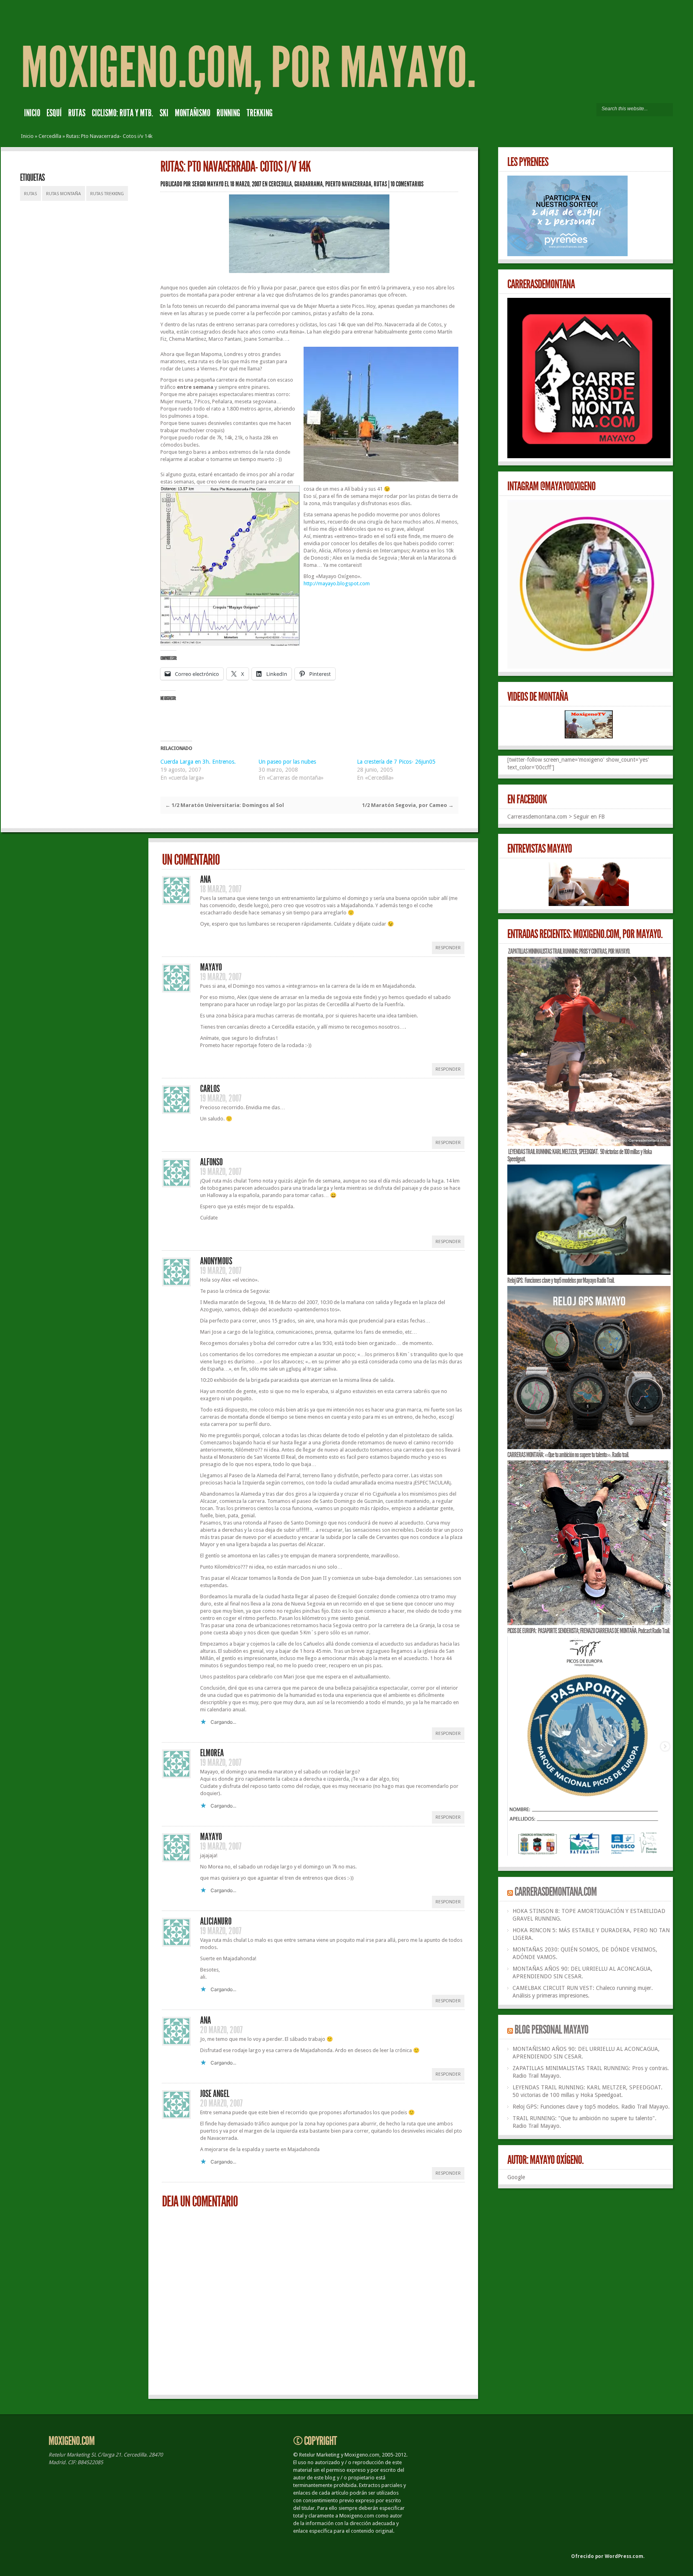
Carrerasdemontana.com (556, 1892)
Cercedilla (50, 136)
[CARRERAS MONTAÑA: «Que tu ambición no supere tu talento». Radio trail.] (589, 1623)
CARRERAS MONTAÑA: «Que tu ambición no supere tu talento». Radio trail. (568, 1455)
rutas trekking (107, 194)
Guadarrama (309, 184)
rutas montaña (64, 194)
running (228, 113)
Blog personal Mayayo (551, 2030)
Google (516, 2177)
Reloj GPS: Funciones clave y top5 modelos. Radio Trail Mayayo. (591, 2107)
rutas (77, 113)
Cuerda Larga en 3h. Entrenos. (198, 762)
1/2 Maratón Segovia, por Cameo (408, 805)
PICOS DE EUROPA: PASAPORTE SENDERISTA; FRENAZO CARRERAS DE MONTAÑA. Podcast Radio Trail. (589, 1631)
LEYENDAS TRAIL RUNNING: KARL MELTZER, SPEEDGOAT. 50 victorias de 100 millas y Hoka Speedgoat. (580, 1155)
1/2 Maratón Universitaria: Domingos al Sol (225, 805)
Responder (448, 948)
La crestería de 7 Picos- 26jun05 (396, 762)
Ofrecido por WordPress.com (607, 2556)
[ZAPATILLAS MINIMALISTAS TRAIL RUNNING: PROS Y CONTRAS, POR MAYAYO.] (589, 1144)
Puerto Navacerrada (348, 184)
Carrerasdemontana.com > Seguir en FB (556, 817)
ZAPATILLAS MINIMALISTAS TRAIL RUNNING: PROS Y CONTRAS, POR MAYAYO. (569, 951)
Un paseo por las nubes (287, 762)
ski (164, 113)
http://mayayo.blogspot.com (337, 583)
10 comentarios (407, 184)
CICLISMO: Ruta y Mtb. (123, 113)
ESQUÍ (54, 113)
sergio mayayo (208, 184)
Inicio (32, 113)
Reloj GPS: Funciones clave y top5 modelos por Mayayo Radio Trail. (561, 1280)
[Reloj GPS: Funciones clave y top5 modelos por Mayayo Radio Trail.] (589, 1447)
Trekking (260, 113)
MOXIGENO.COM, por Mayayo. (248, 68)
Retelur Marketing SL (72, 2455)
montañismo (192, 113)
